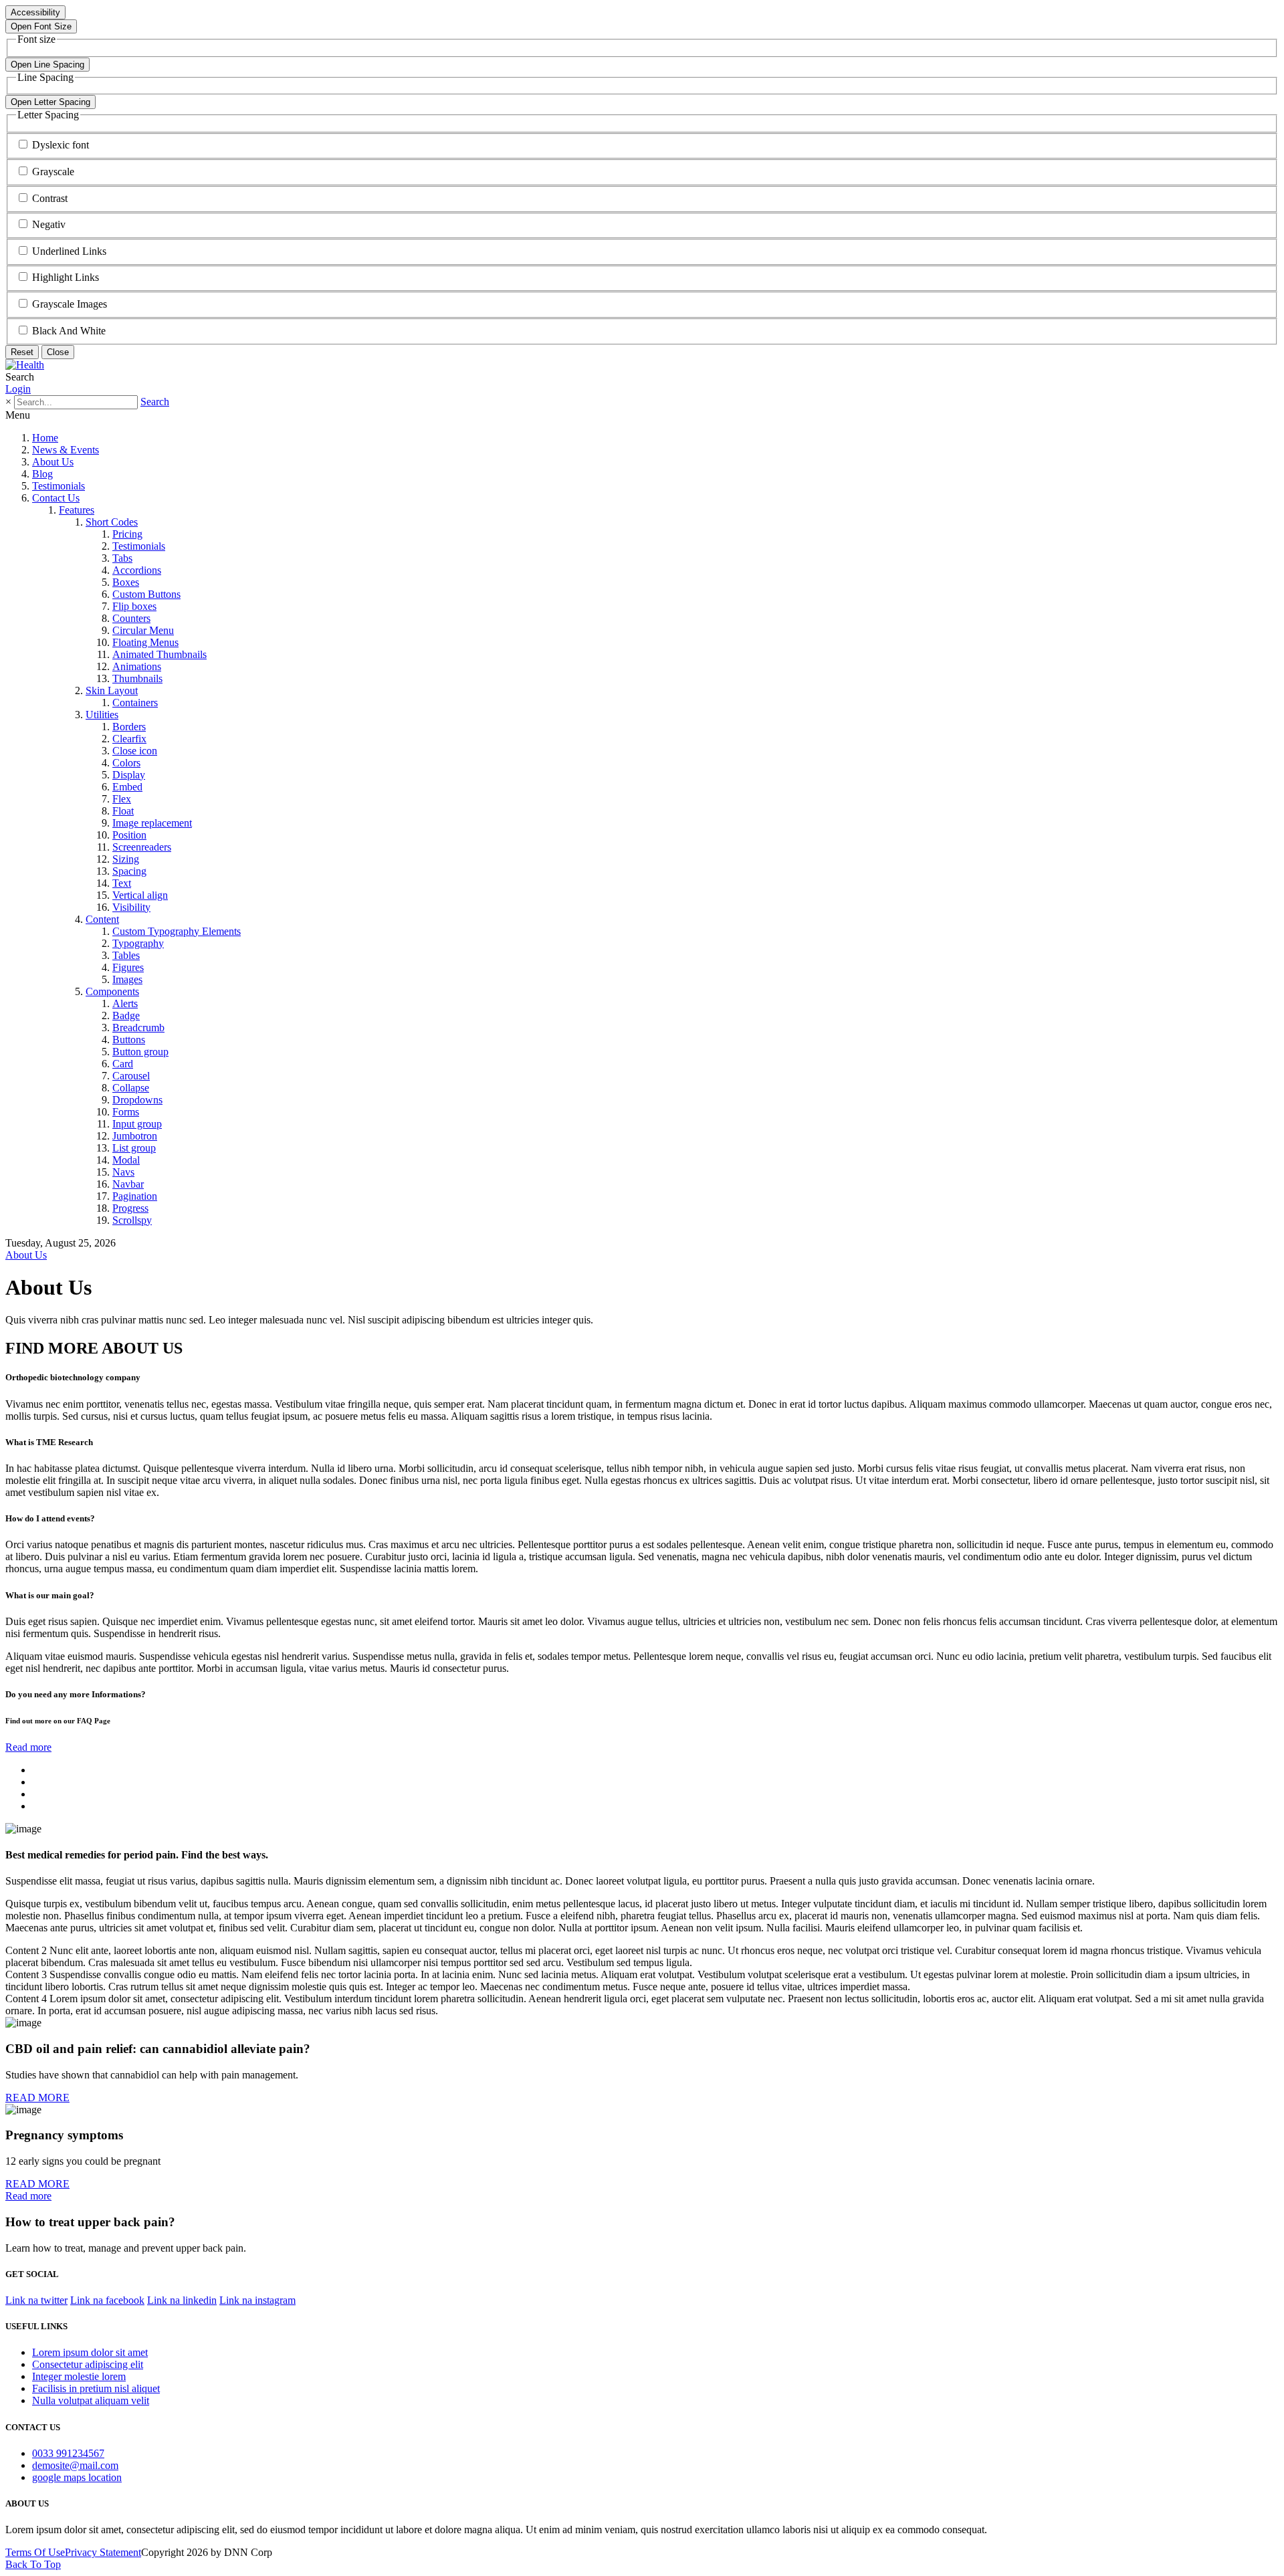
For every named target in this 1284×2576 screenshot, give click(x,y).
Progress (130, 1208)
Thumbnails (137, 678)
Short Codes (112, 522)
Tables (126, 955)
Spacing (129, 871)
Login (18, 389)
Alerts (125, 1003)
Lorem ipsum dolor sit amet (90, 2352)
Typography (138, 943)
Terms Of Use (35, 2552)
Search (155, 402)
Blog (42, 474)
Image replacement (152, 823)
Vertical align (140, 895)
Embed (127, 787)
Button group (140, 1052)
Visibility (131, 907)
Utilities (102, 715)
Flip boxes (134, 606)
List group (134, 1148)
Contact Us (56, 498)
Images (127, 979)
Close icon (135, 751)
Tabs (122, 558)
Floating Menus (145, 642)
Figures (128, 967)
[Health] (25, 365)
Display (129, 775)
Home (45, 438)
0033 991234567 (68, 2453)
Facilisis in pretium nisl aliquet (96, 2388)
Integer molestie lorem (79, 2376)
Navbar (128, 1184)
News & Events (66, 450)
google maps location (77, 2477)
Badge (126, 1015)
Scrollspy (132, 1220)
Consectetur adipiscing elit (88, 2364)
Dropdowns (137, 1100)
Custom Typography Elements (177, 931)
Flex (122, 799)
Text (122, 883)
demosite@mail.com (75, 2465)
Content (102, 919)
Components (112, 991)
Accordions (137, 570)
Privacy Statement (103, 2552)
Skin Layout (112, 690)
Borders (129, 727)
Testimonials (59, 486)
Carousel (131, 1076)
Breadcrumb (138, 1028)
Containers (135, 703)
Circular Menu (143, 630)
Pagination (135, 1196)
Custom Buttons (146, 594)
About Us (53, 462)
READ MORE (37, 2098)
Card (123, 1064)
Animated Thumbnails (159, 654)
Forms (126, 1112)
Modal (126, 1160)
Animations (137, 666)
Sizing (126, 859)
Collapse (131, 1088)
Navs (123, 1172)
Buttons (129, 1040)
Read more (28, 1747)
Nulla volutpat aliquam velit (91, 2400)
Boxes (126, 582)
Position (129, 835)
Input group (137, 1124)
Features (77, 510)
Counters (131, 618)
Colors (126, 763)
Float (123, 811)
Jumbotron (135, 1136)
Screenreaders (142, 847)
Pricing (127, 534)
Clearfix (129, 739)
